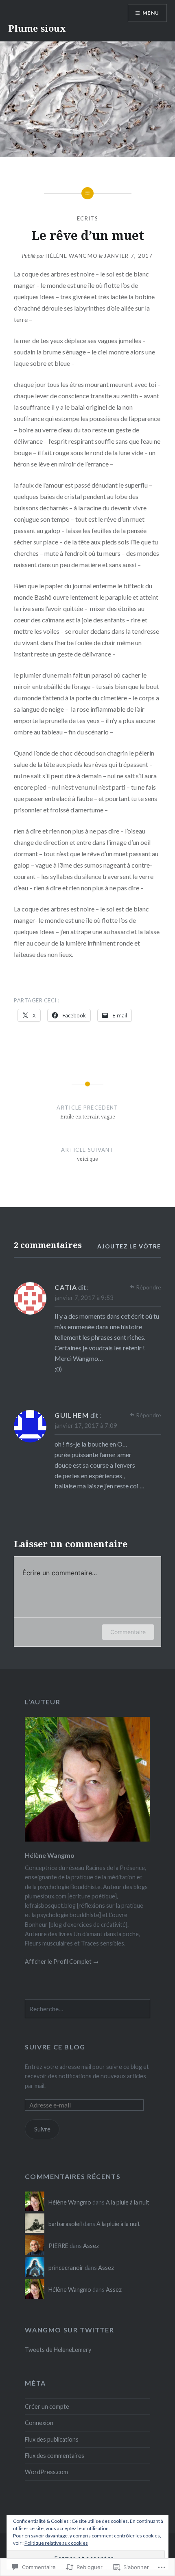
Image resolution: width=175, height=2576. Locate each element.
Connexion (39, 2423)
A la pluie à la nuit (128, 2202)
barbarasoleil (65, 2224)
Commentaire (128, 1632)
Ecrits (87, 218)
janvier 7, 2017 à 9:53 (84, 1298)
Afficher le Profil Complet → (62, 1962)
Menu (151, 13)
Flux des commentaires (55, 2456)
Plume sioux (37, 28)
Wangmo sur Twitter (69, 2330)
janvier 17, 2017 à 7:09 (86, 1425)
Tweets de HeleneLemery (58, 2350)
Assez (91, 2246)
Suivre (42, 2129)
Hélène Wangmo (72, 256)
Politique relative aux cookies (56, 2543)
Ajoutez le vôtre (129, 1246)
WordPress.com (46, 2472)
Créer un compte (47, 2406)
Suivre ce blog (55, 2047)
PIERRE (58, 2246)
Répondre (149, 1287)
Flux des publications (52, 2439)
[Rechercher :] (87, 2009)
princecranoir (66, 2268)
